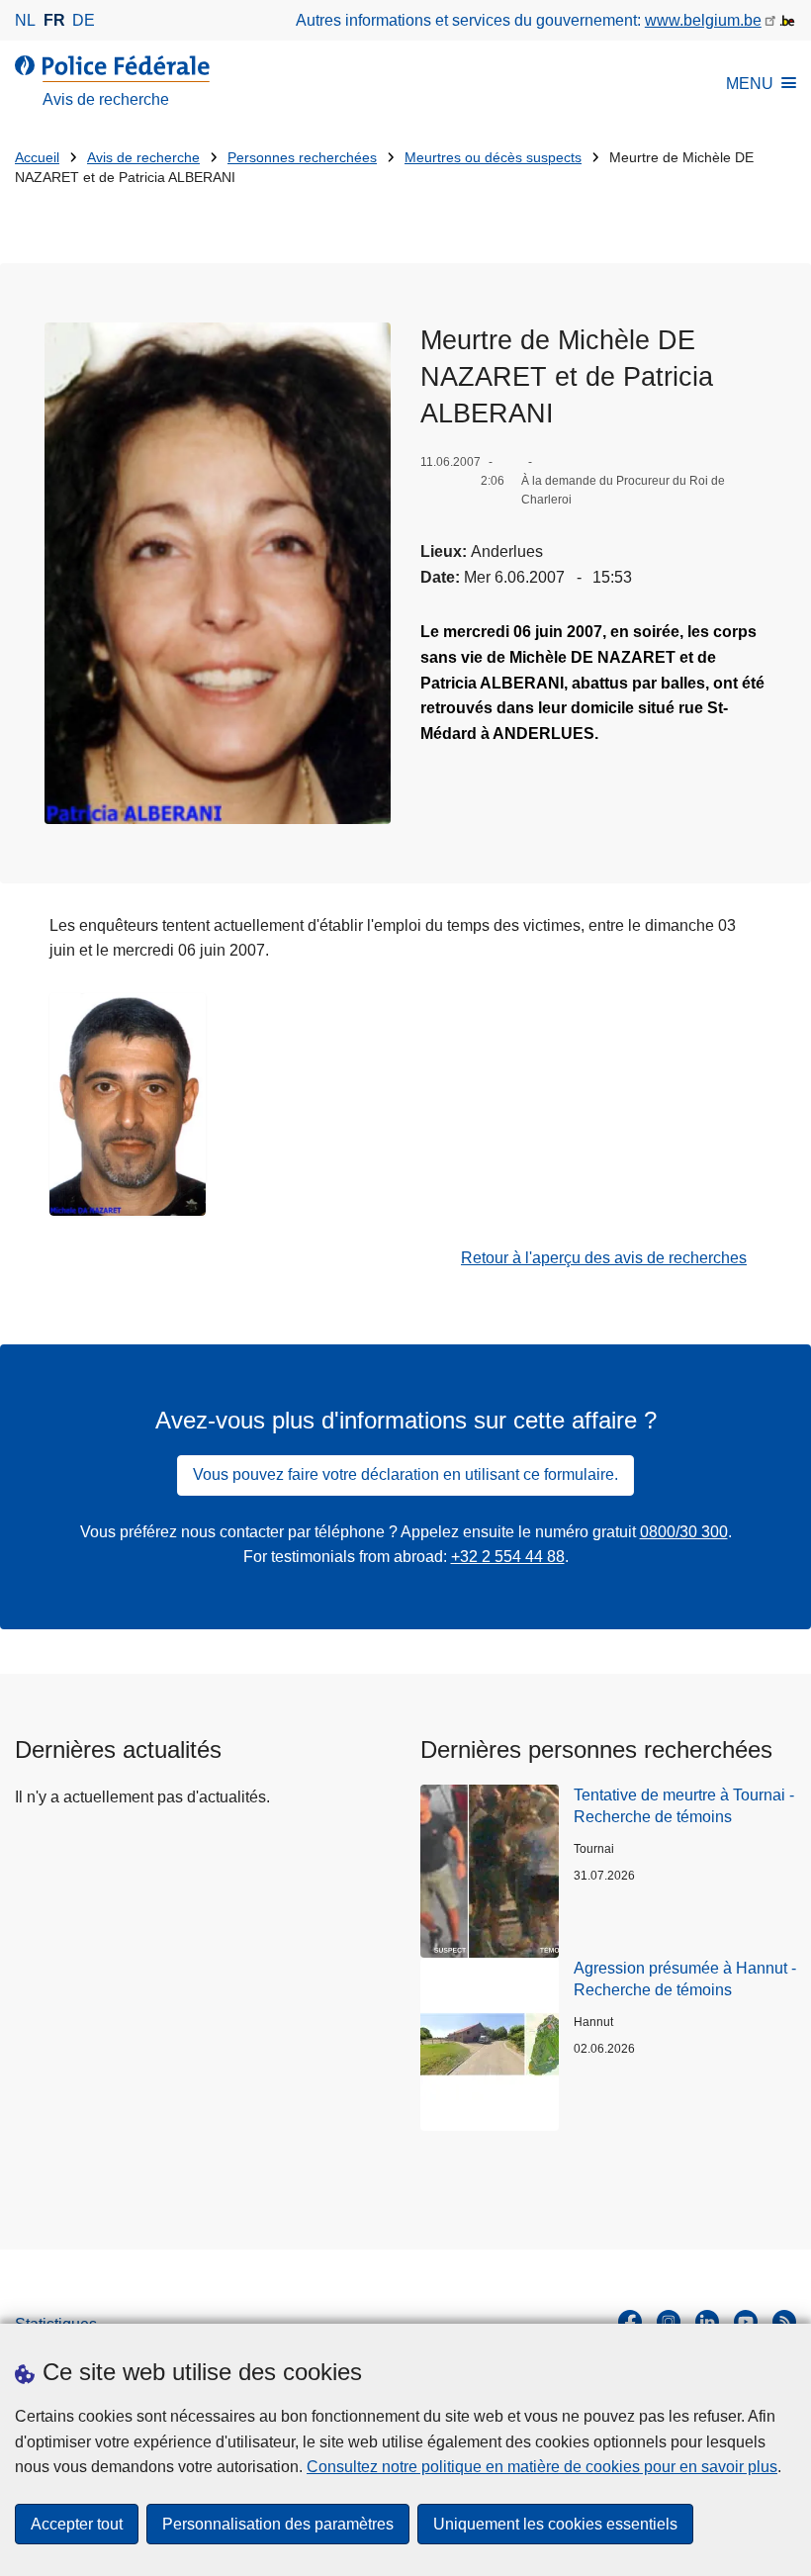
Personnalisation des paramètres (278, 2524)
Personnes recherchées (302, 158)
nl (25, 20)
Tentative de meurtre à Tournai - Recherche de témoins (684, 1806)
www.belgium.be (703, 20)
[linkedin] (707, 2322)
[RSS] (784, 2322)
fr (54, 20)
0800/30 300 (684, 1532)
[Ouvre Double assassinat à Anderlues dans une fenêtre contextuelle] (218, 573)
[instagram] (669, 2322)
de (84, 20)
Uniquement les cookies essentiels (555, 2524)
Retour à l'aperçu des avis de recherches (604, 1258)
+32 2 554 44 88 (508, 1557)
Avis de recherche (143, 158)
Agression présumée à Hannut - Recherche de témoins (685, 1979)
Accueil (37, 158)
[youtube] (746, 2322)
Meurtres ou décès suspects (493, 158)
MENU (750, 84)
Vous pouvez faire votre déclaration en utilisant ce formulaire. (405, 1474)
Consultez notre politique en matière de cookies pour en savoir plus (542, 2467)
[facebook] (630, 2322)
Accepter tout (77, 2524)
